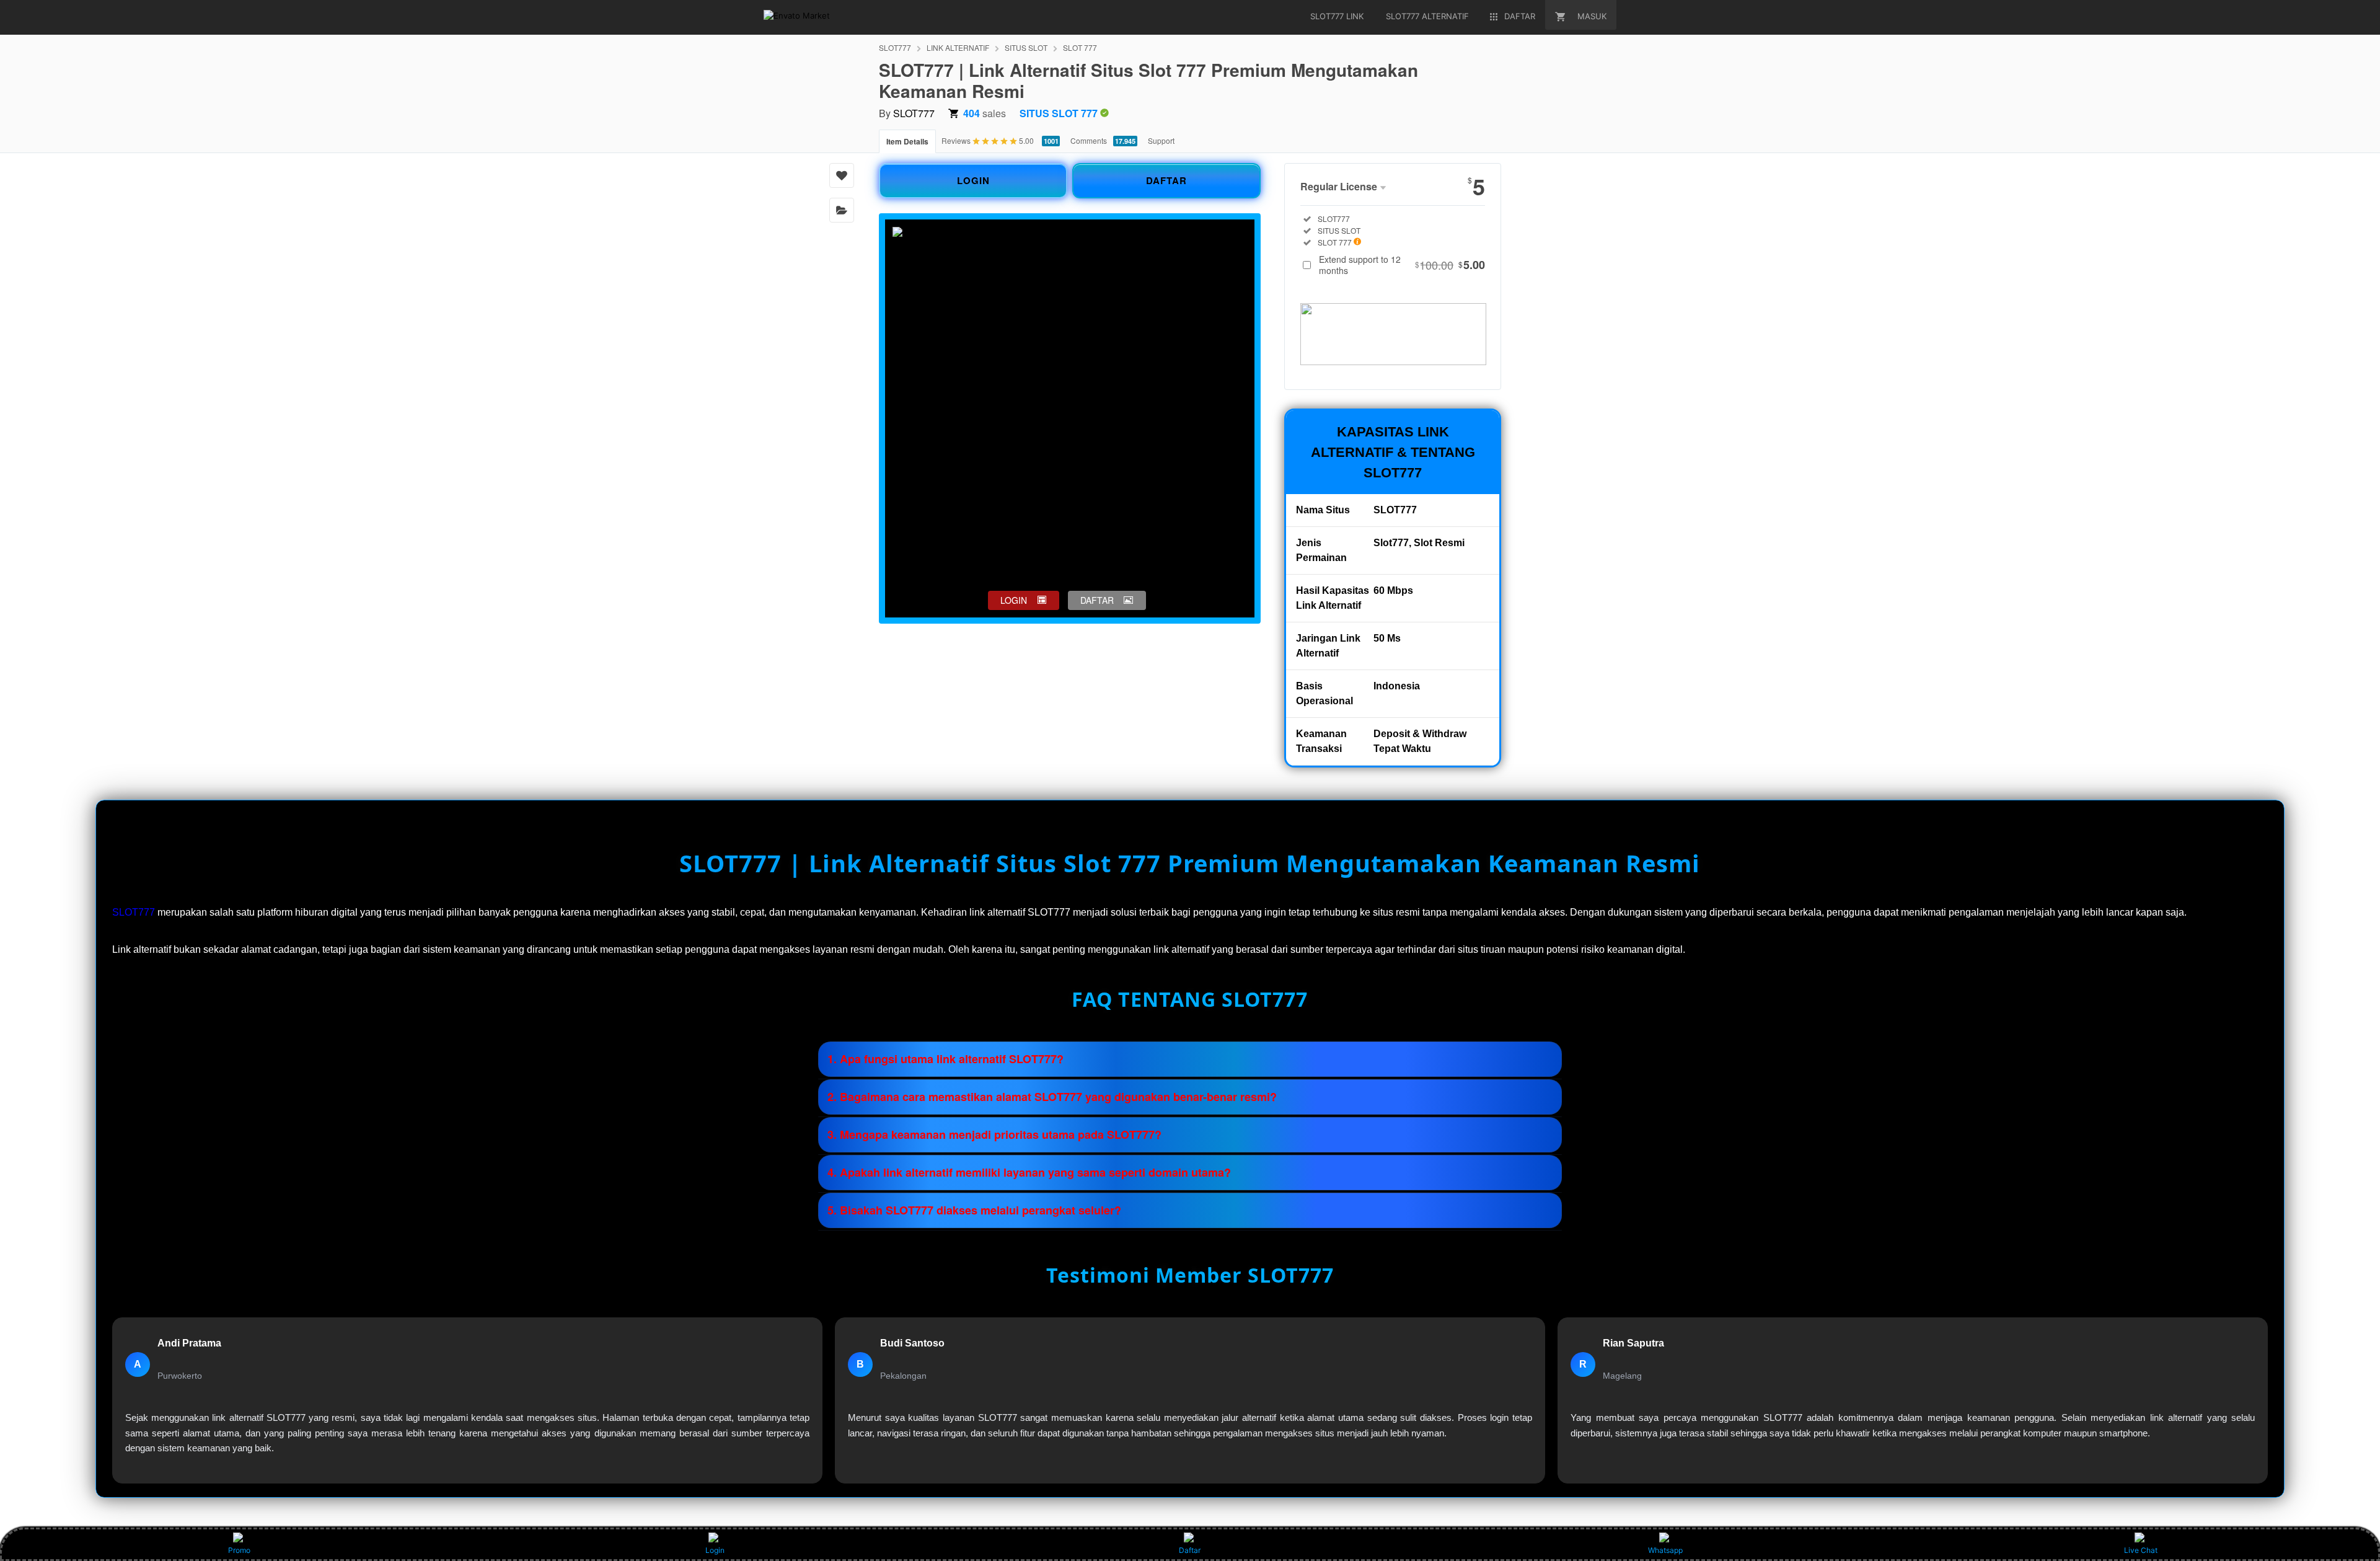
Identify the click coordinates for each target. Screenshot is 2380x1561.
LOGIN (973, 180)
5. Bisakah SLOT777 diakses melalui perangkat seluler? (974, 1210)
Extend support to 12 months (1402, 265)
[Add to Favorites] (842, 175)
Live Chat (2141, 1550)
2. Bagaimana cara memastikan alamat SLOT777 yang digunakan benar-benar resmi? (1052, 1097)
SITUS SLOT (1026, 47)
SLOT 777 (1080, 47)
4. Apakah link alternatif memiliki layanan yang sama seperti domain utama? (1029, 1172)
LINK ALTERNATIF (958, 47)
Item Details (907, 141)
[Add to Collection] (842, 210)
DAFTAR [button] (1097, 600)
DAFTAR (1166, 180)
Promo (239, 1550)
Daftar (1190, 1550)
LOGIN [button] (1014, 600)
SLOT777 (895, 47)
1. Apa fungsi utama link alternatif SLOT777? (945, 1059)
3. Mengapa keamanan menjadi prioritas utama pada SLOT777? (994, 1134)
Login (715, 1550)
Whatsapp (1665, 1550)
